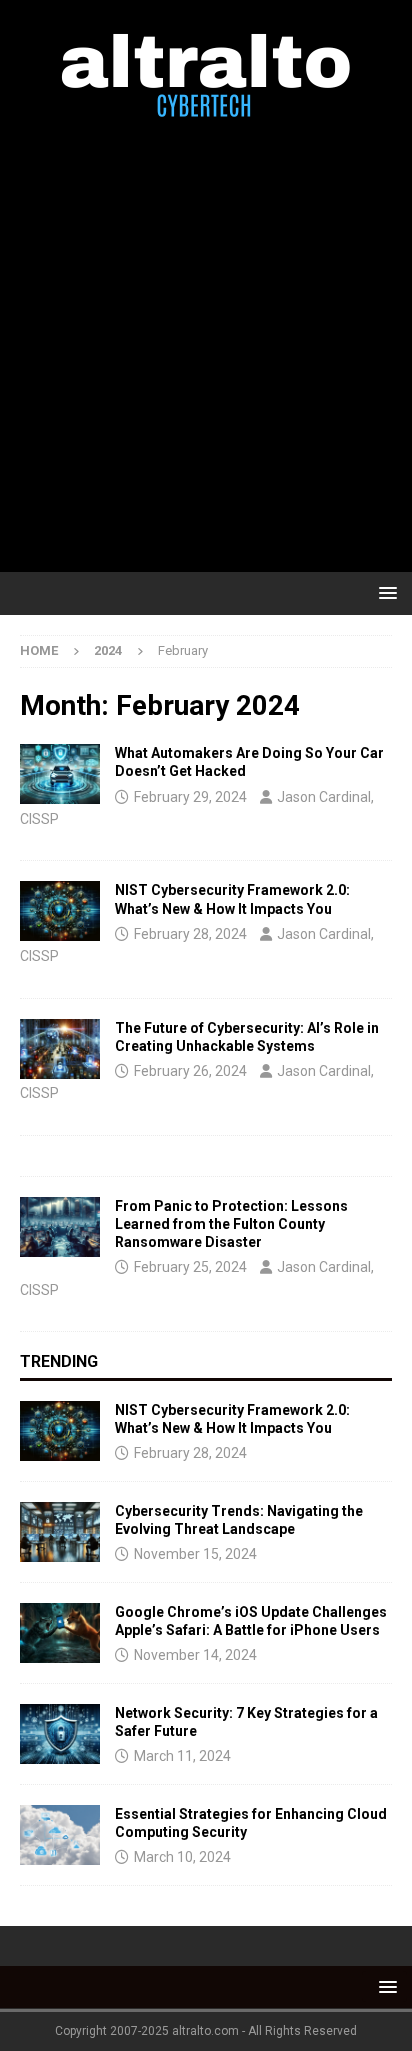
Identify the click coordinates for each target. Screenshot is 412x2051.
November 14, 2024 (195, 1655)
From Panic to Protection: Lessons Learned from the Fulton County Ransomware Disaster (231, 1224)
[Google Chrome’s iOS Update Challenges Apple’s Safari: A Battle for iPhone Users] (60, 1633)
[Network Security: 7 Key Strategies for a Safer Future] (60, 1734)
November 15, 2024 (195, 1554)
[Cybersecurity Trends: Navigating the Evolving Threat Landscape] (60, 1532)
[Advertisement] (206, 346)
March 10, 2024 (182, 1857)
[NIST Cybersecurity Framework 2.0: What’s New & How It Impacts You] (60, 1431)
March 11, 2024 (182, 1756)
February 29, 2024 (190, 797)
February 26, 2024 (190, 1071)
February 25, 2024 (190, 1267)
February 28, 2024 (190, 934)
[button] (384, 592)
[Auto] (60, 774)
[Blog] (60, 911)
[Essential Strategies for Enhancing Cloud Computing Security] (60, 1835)
